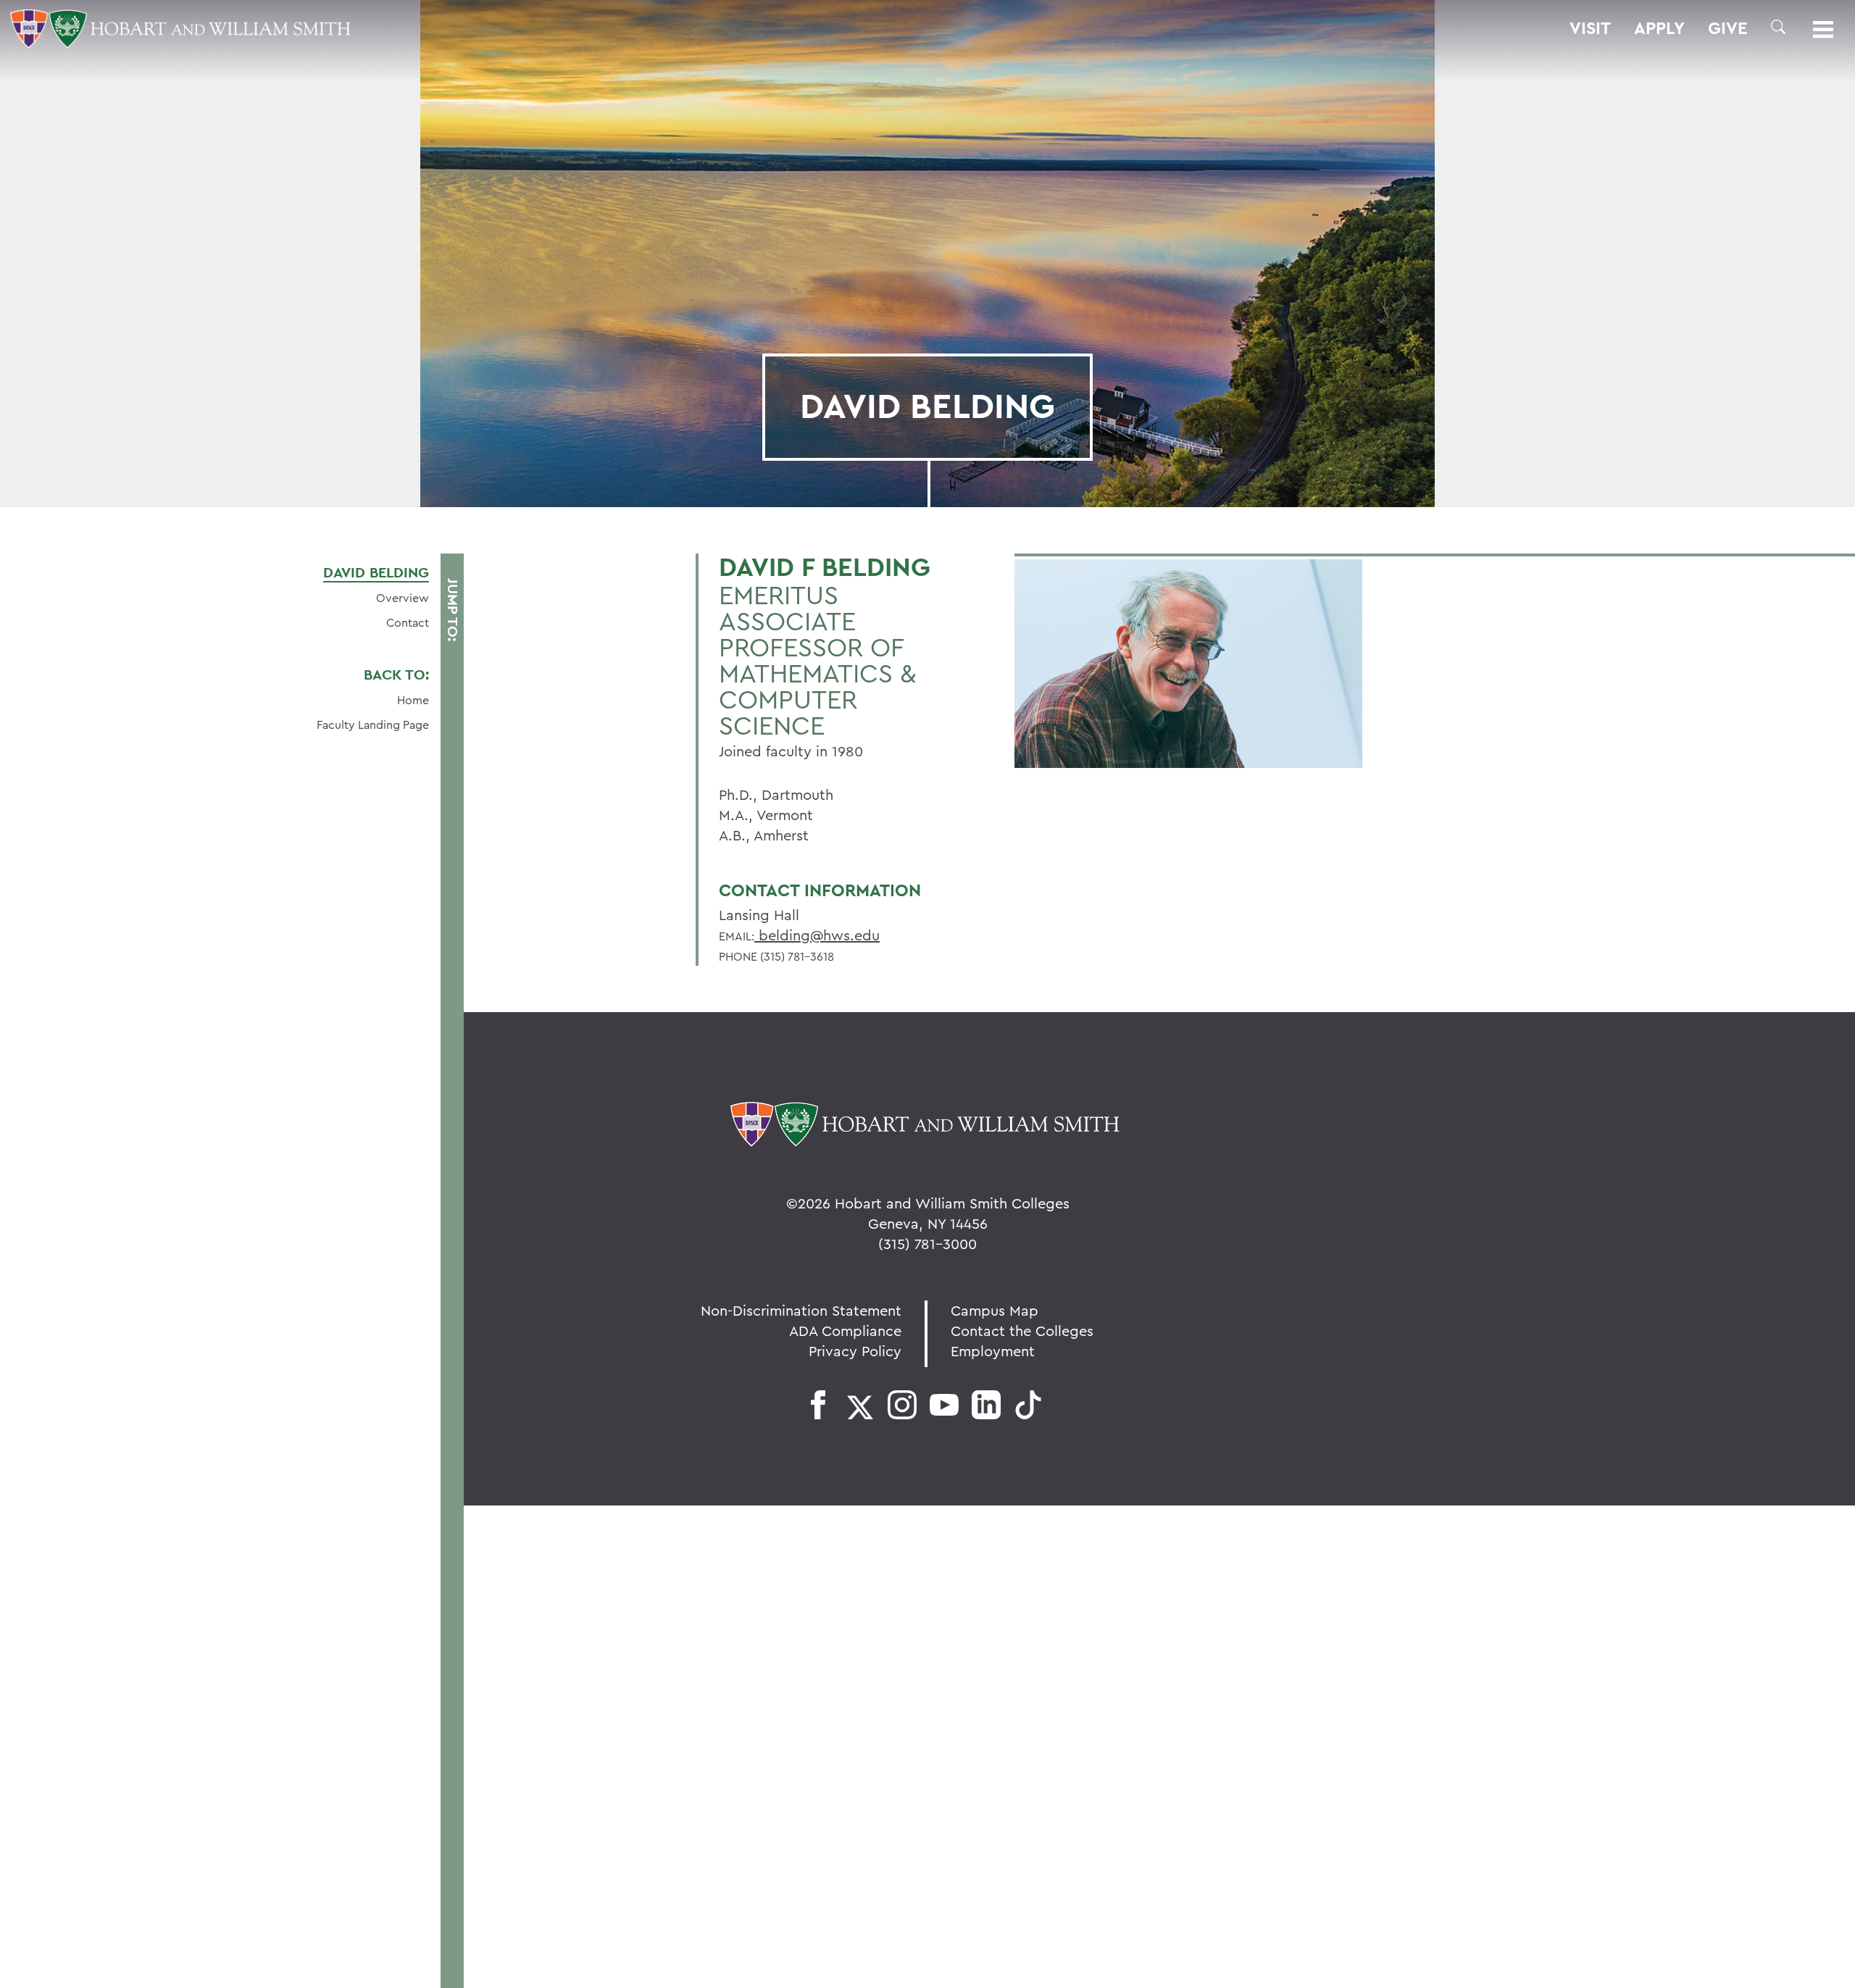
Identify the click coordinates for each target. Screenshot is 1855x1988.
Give (1728, 28)
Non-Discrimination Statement (801, 1310)
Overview (403, 598)
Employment (993, 1351)
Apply (1659, 28)
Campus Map (995, 1310)
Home (413, 700)
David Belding (376, 572)
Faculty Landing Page (373, 724)
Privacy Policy (855, 1351)
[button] (1778, 27)
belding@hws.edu (817, 935)
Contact (408, 622)
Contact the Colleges (1022, 1331)
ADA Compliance (845, 1331)
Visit (1590, 28)
